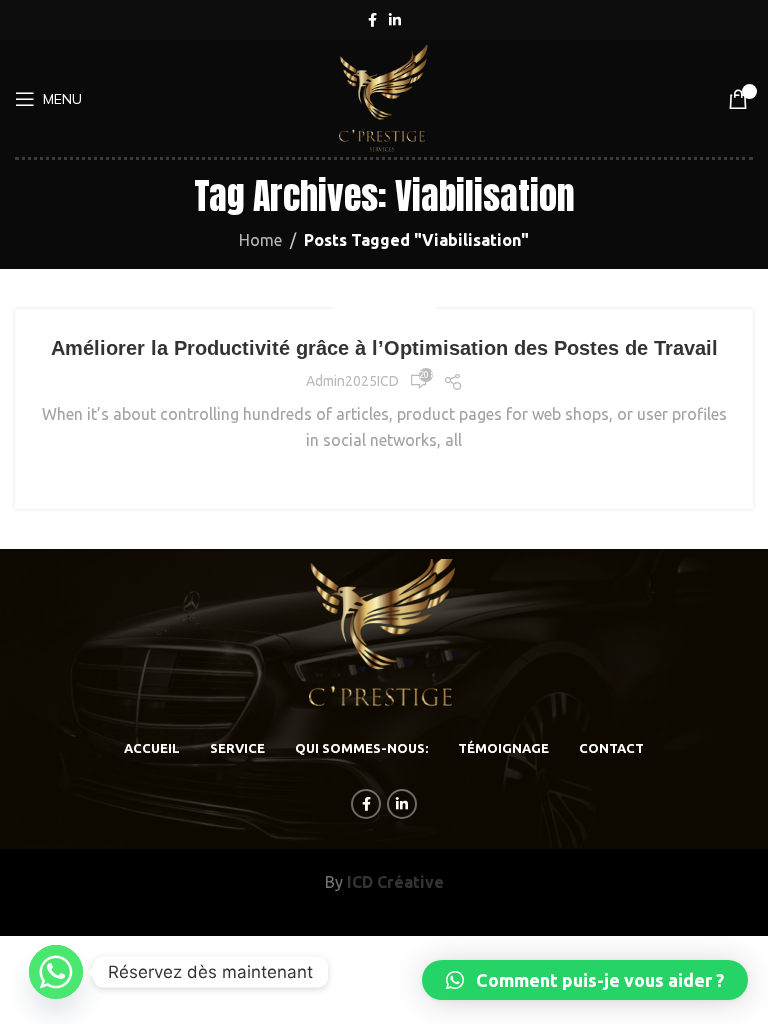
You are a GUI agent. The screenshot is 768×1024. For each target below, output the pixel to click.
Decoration (384, 308)
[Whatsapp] (56, 972)
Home (260, 240)
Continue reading (384, 477)
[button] (585, 980)
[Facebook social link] (372, 20)
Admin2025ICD (352, 381)
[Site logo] (384, 97)
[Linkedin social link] (395, 20)
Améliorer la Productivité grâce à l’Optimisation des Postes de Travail (384, 348)
